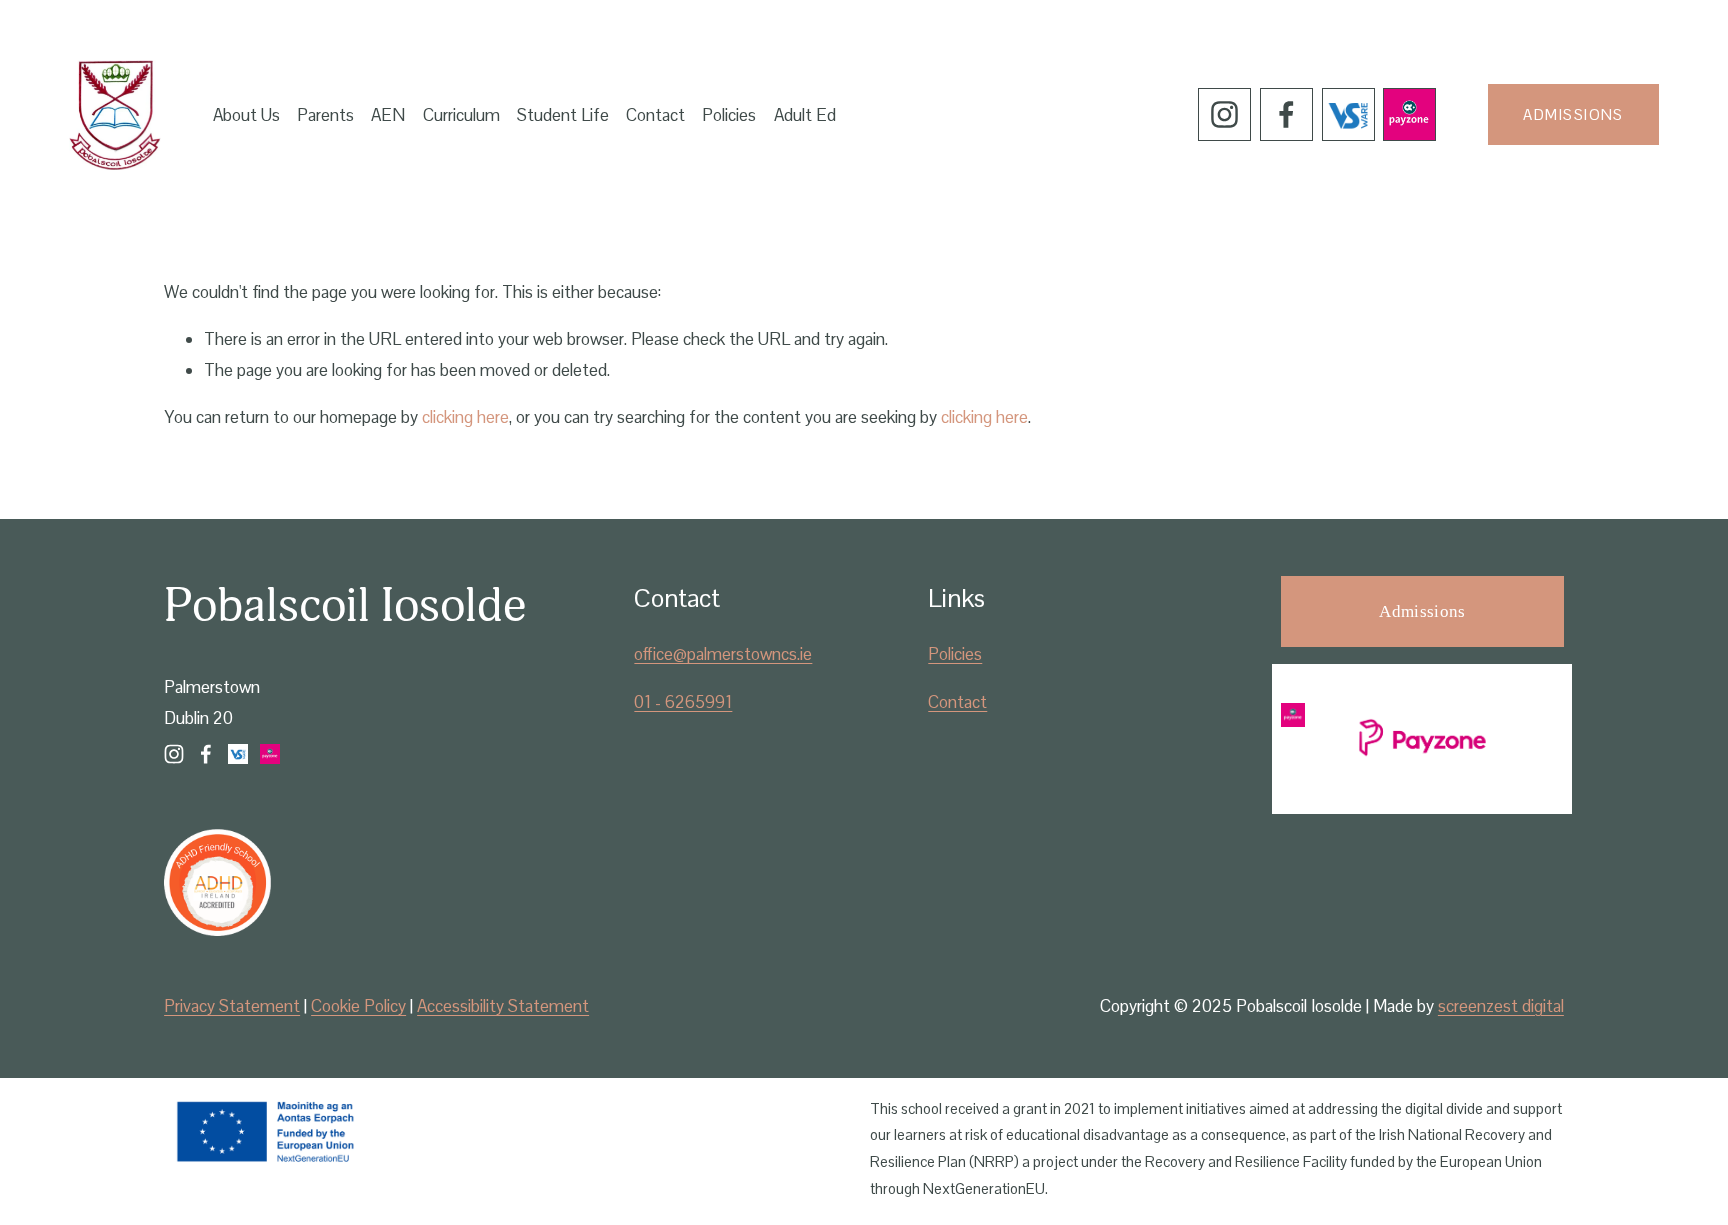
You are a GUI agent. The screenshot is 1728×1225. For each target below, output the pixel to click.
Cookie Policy (358, 1006)
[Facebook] (1286, 114)
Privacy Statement (232, 1006)
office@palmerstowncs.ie (723, 654)
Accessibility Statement (503, 1006)
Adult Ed (805, 115)
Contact (655, 115)
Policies (729, 115)
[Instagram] (1224, 114)
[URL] (1348, 114)
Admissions (1573, 114)
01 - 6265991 (683, 702)
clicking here (465, 417)
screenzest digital (1501, 1006)
